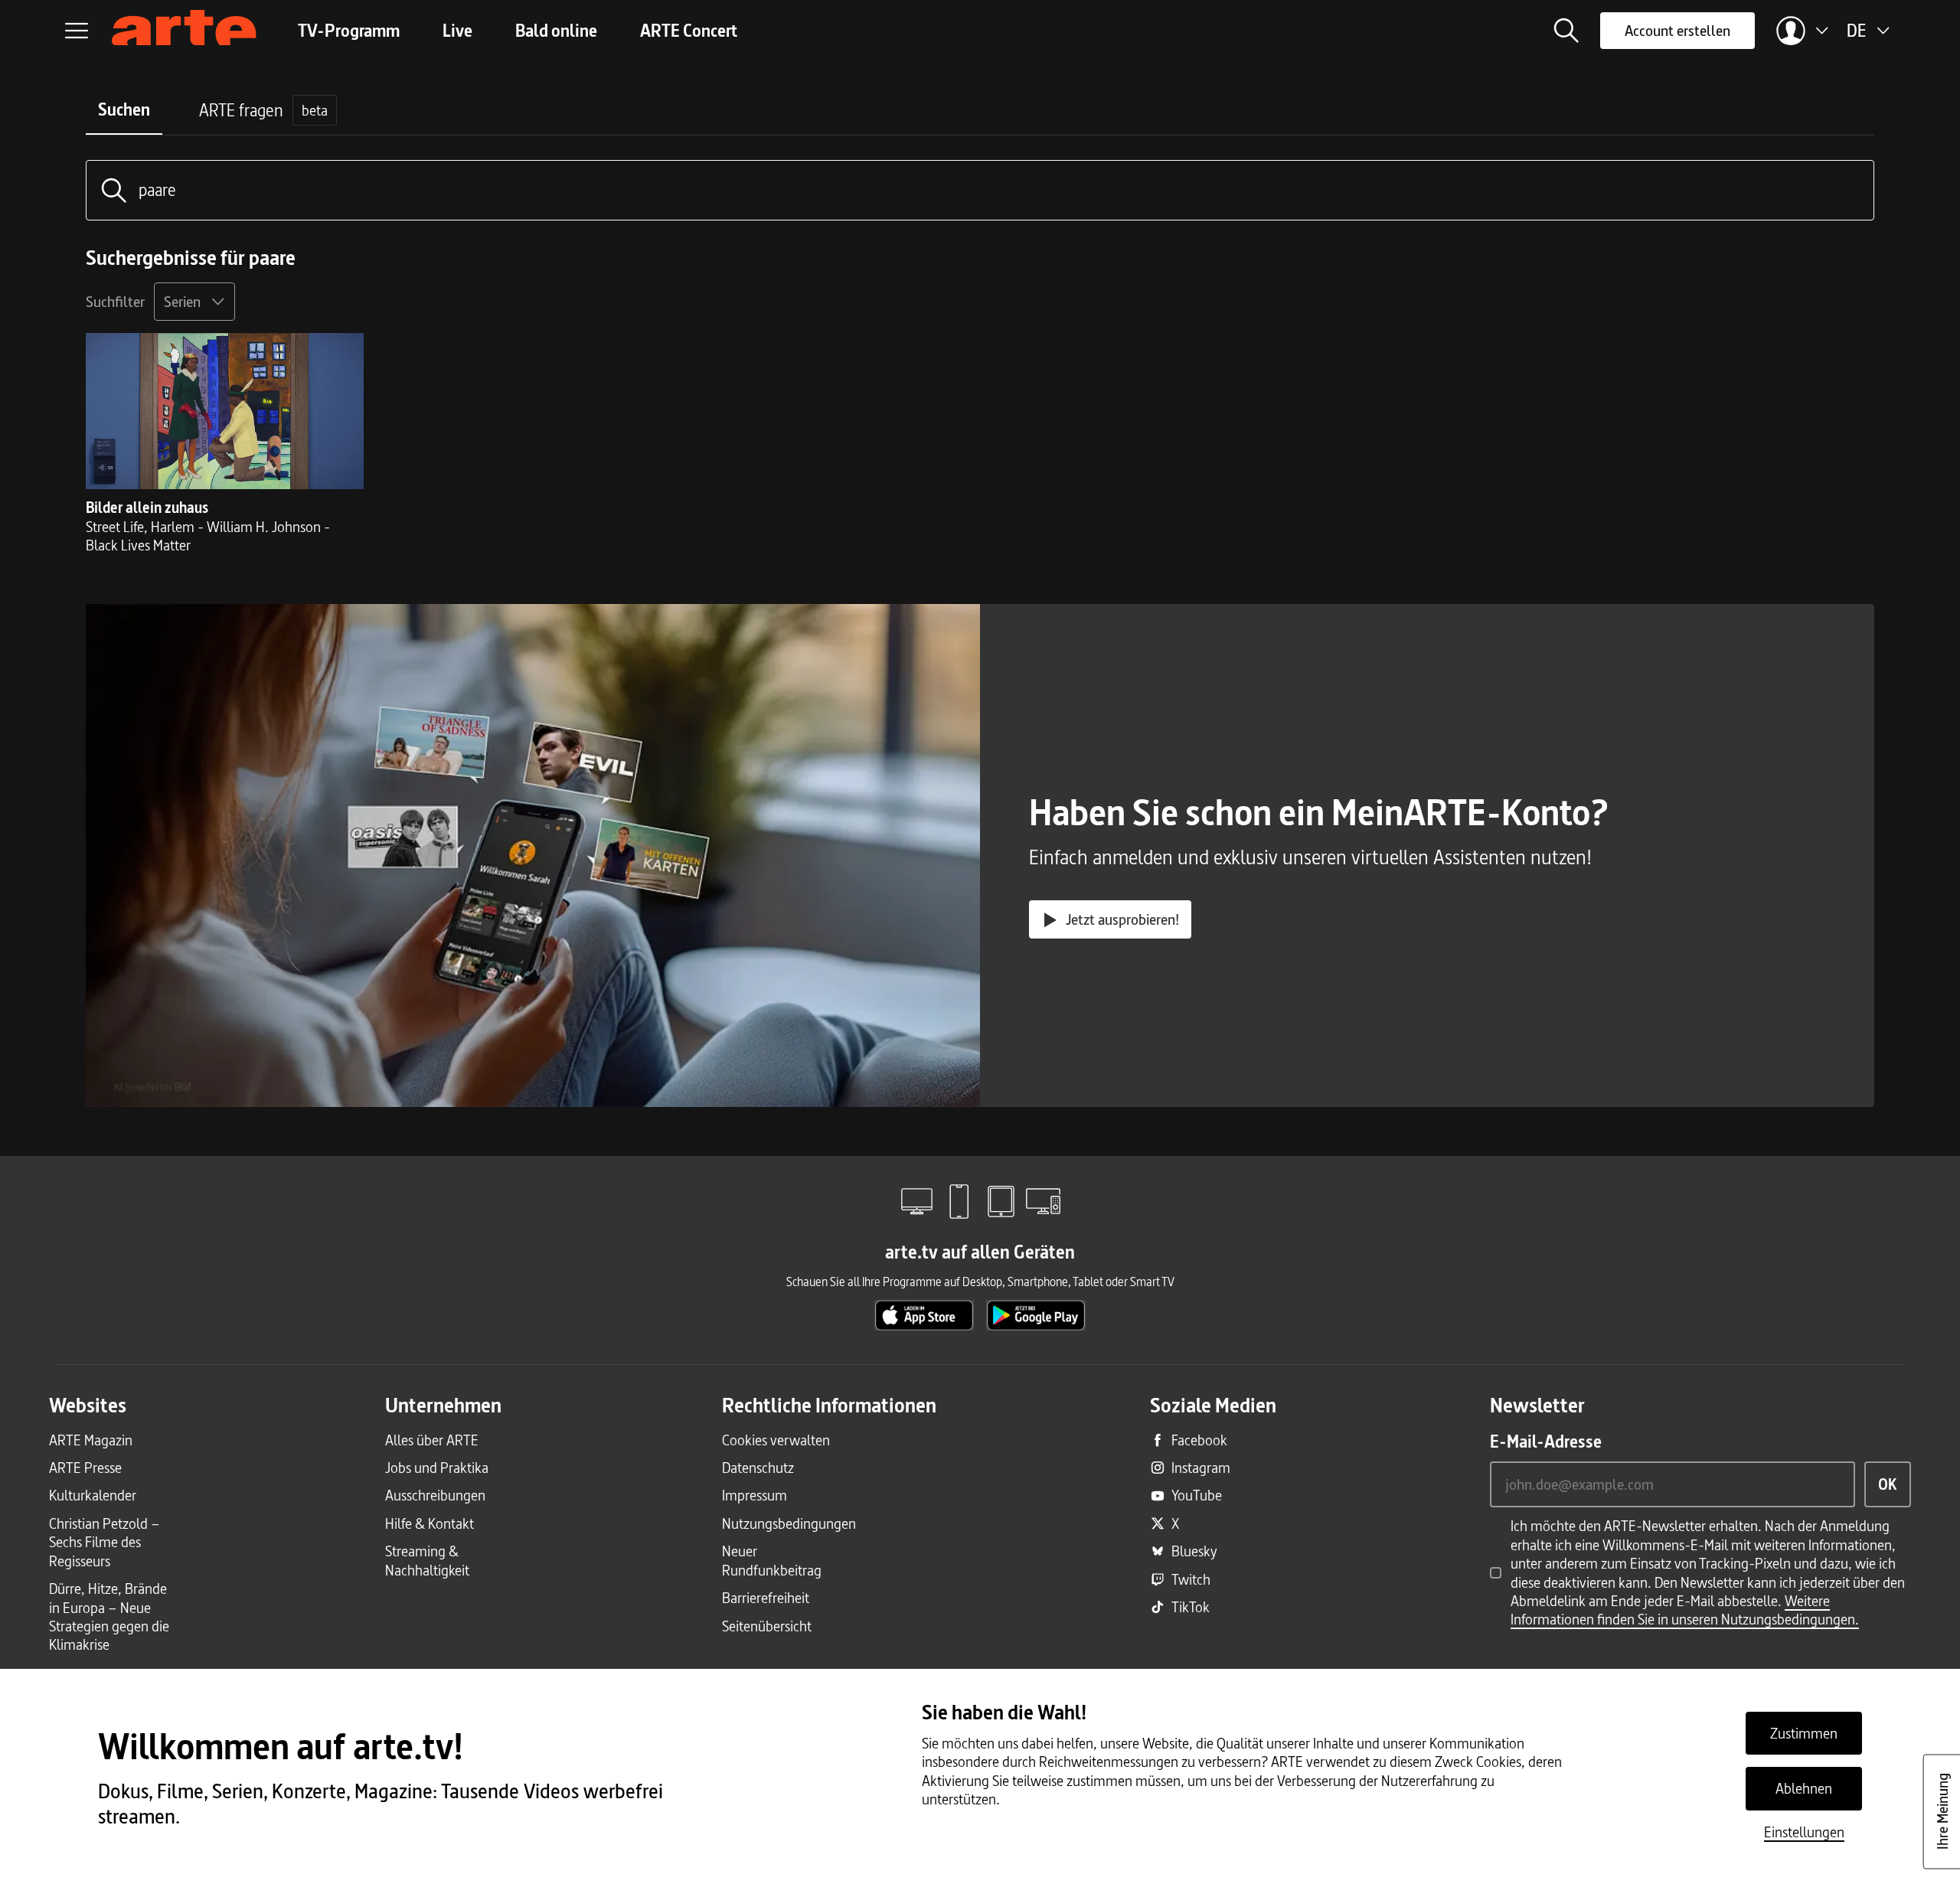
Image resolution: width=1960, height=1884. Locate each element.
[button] (1566, 31)
